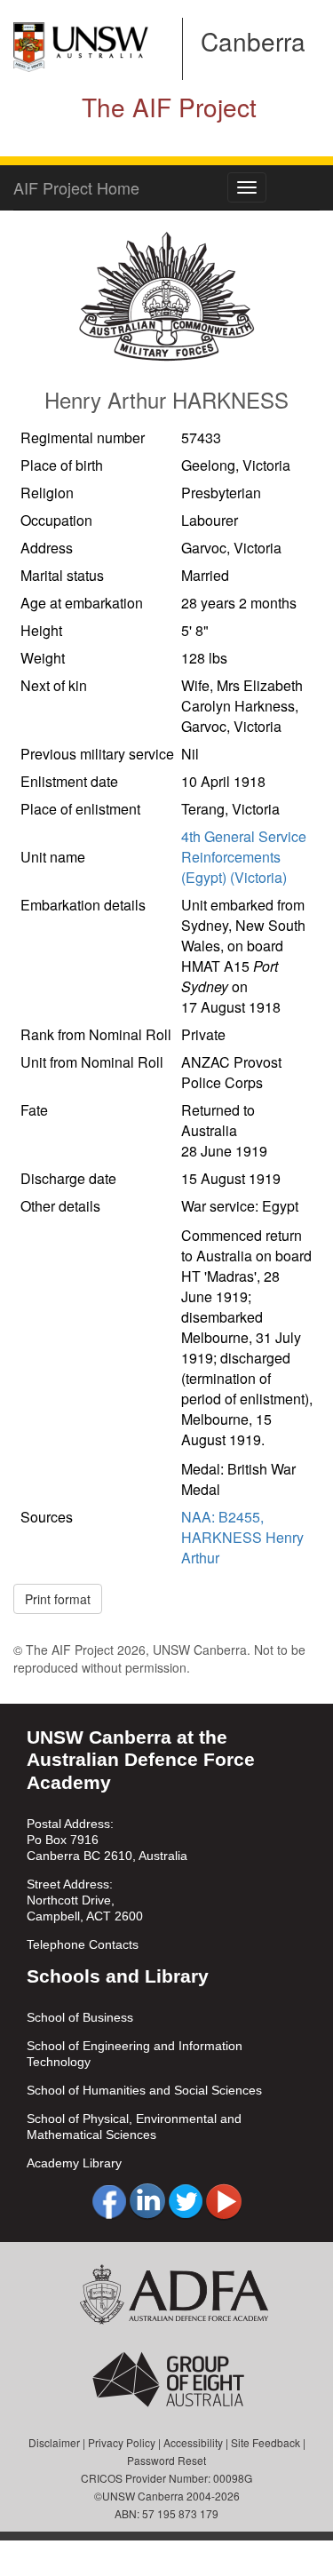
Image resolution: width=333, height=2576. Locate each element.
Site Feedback (266, 2442)
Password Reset (166, 2460)
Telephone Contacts (83, 1944)
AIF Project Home (76, 187)
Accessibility (193, 2442)
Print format (58, 1599)
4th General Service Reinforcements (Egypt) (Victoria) (244, 857)
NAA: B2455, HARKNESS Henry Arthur (242, 1537)
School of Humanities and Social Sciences (144, 2090)
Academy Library (74, 2163)
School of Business (80, 2017)
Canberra (253, 41)
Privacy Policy (122, 2442)
